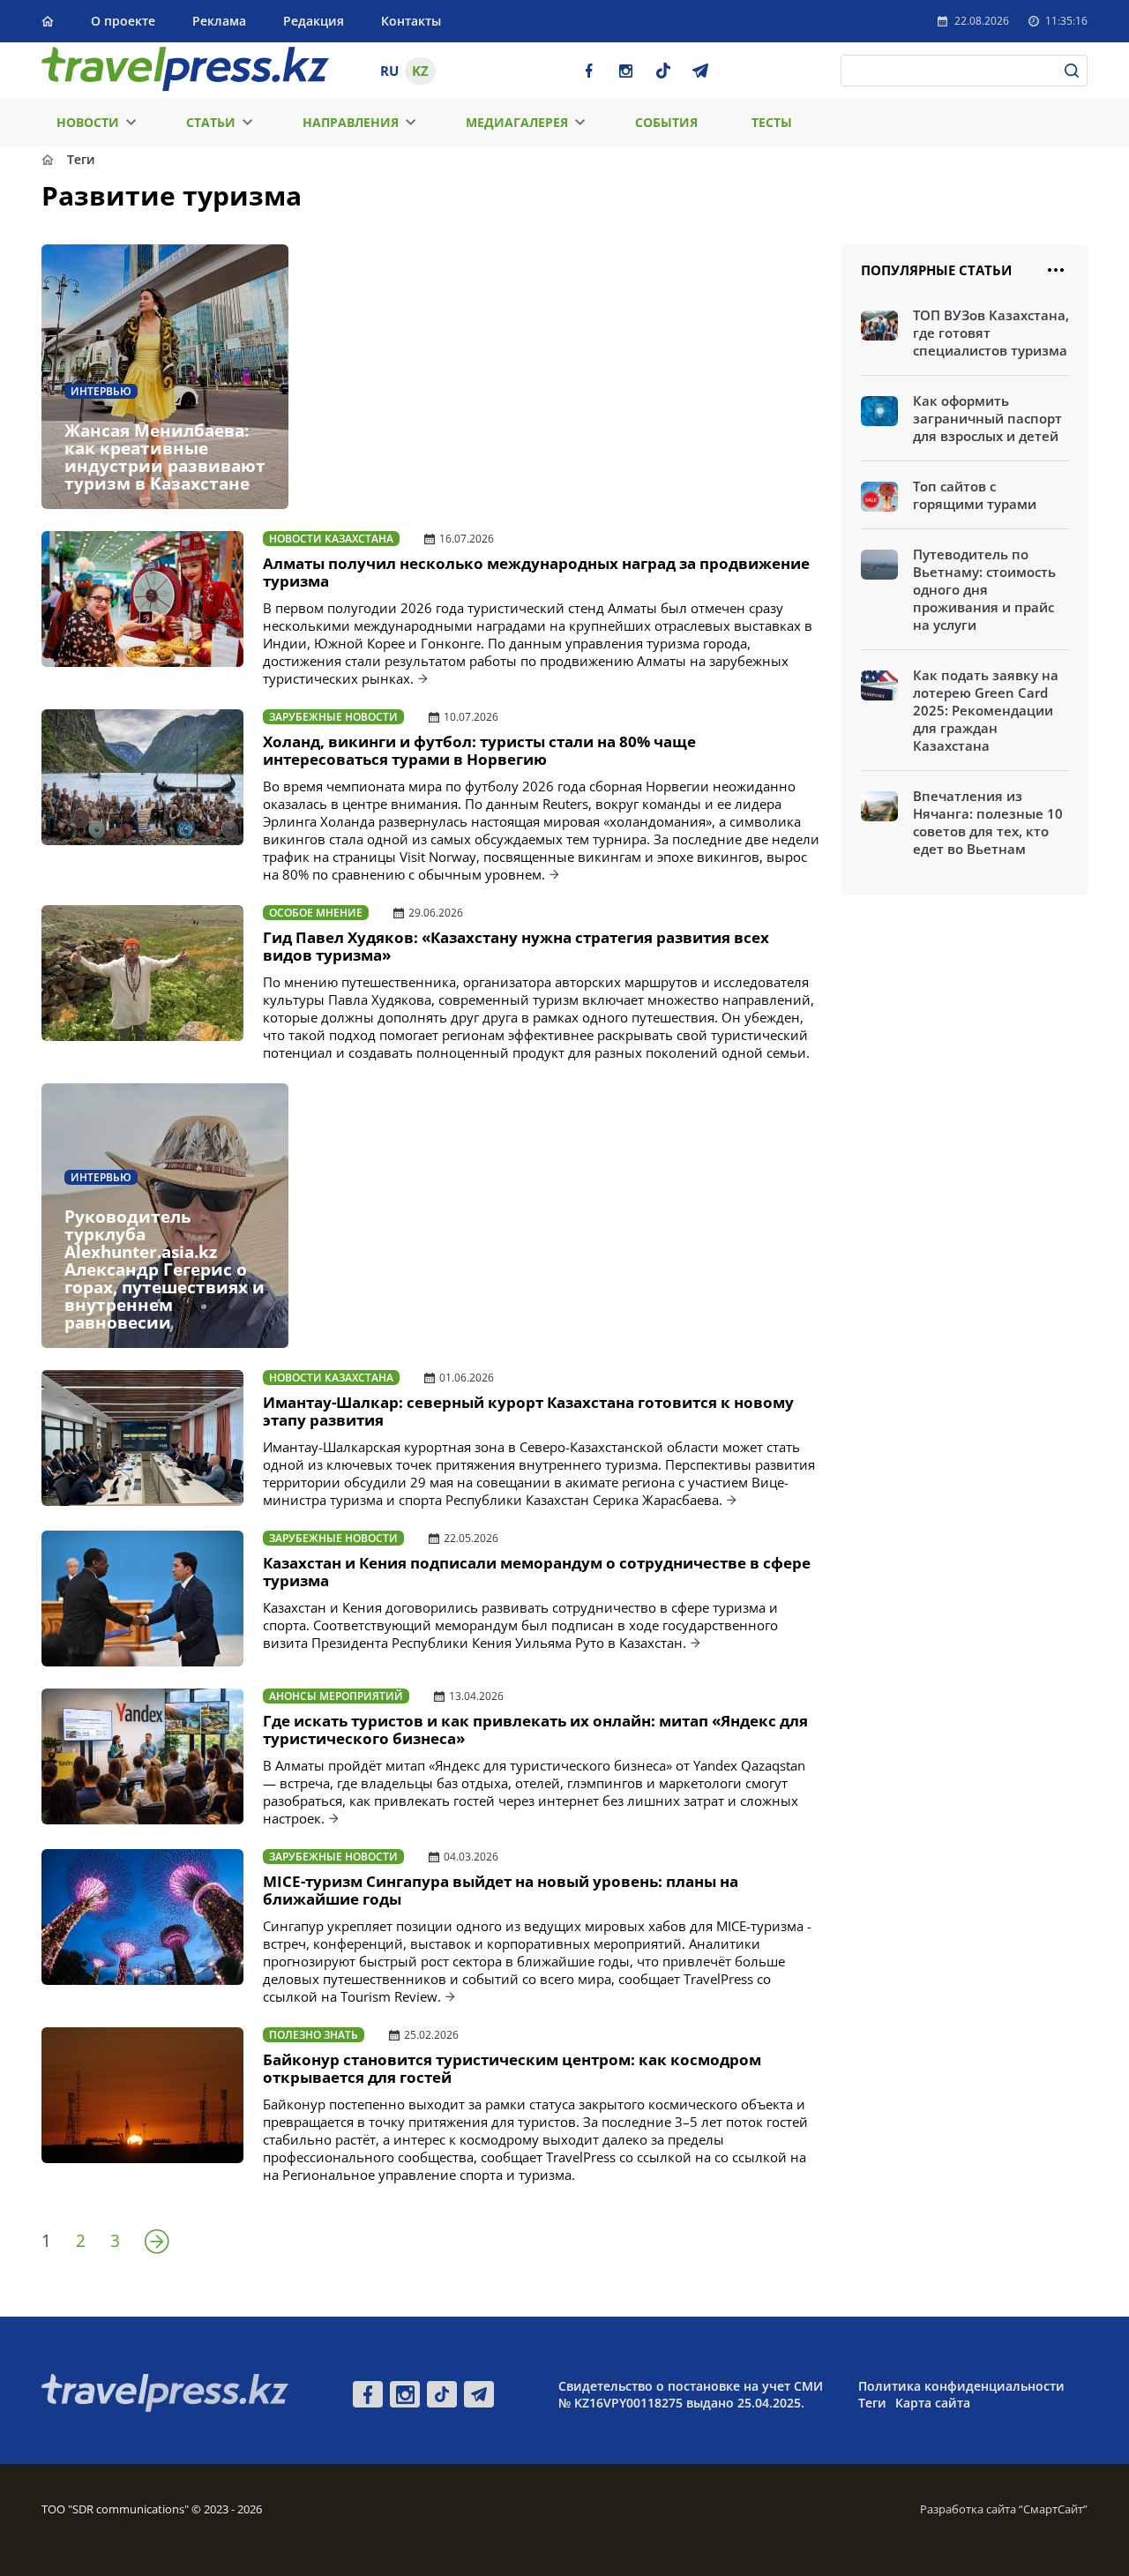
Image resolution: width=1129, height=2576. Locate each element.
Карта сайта (933, 2403)
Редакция (314, 21)
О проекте (123, 21)
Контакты (411, 21)
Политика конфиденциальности (961, 2386)
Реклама (219, 21)
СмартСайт (1053, 2509)
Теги (872, 2403)
